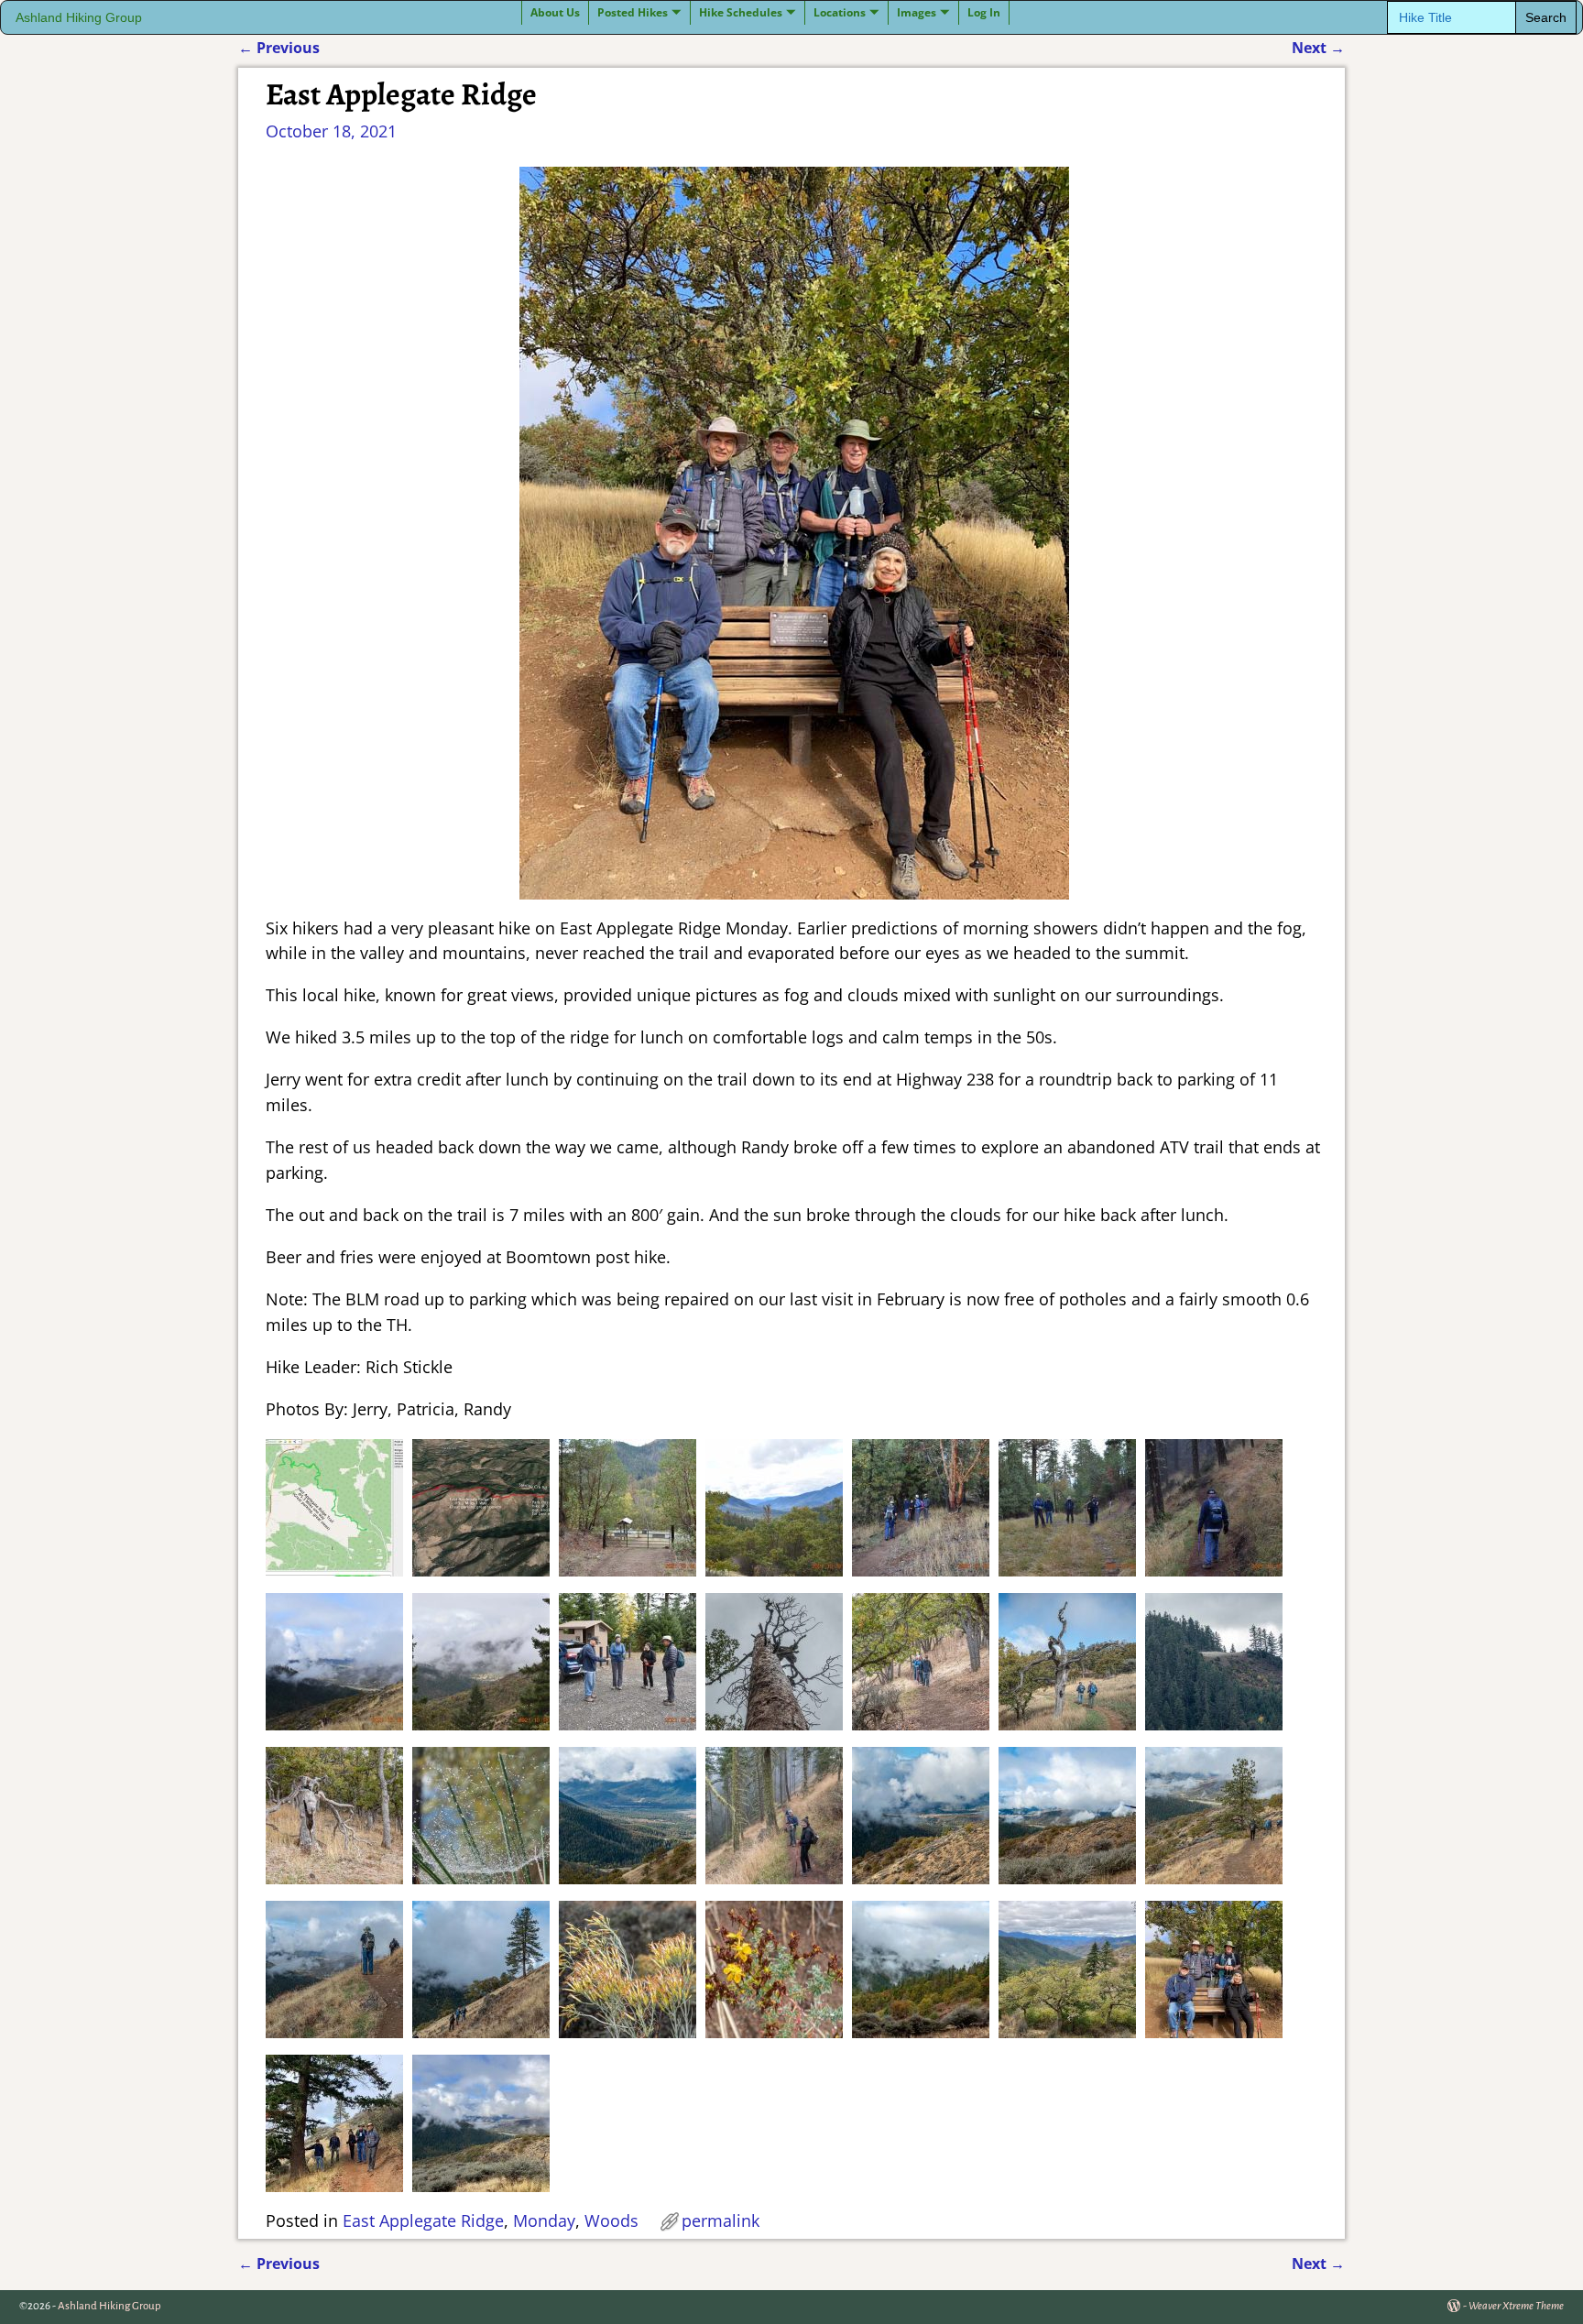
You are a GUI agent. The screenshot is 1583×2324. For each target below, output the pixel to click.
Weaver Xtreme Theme (1516, 2306)
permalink (721, 2220)
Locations (840, 12)
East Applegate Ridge (423, 2220)
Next (1318, 48)
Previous (279, 48)
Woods (611, 2220)
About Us (555, 12)
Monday (544, 2220)
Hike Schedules (741, 12)
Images (917, 12)
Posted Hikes (633, 12)
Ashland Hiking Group (79, 18)
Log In (984, 12)
